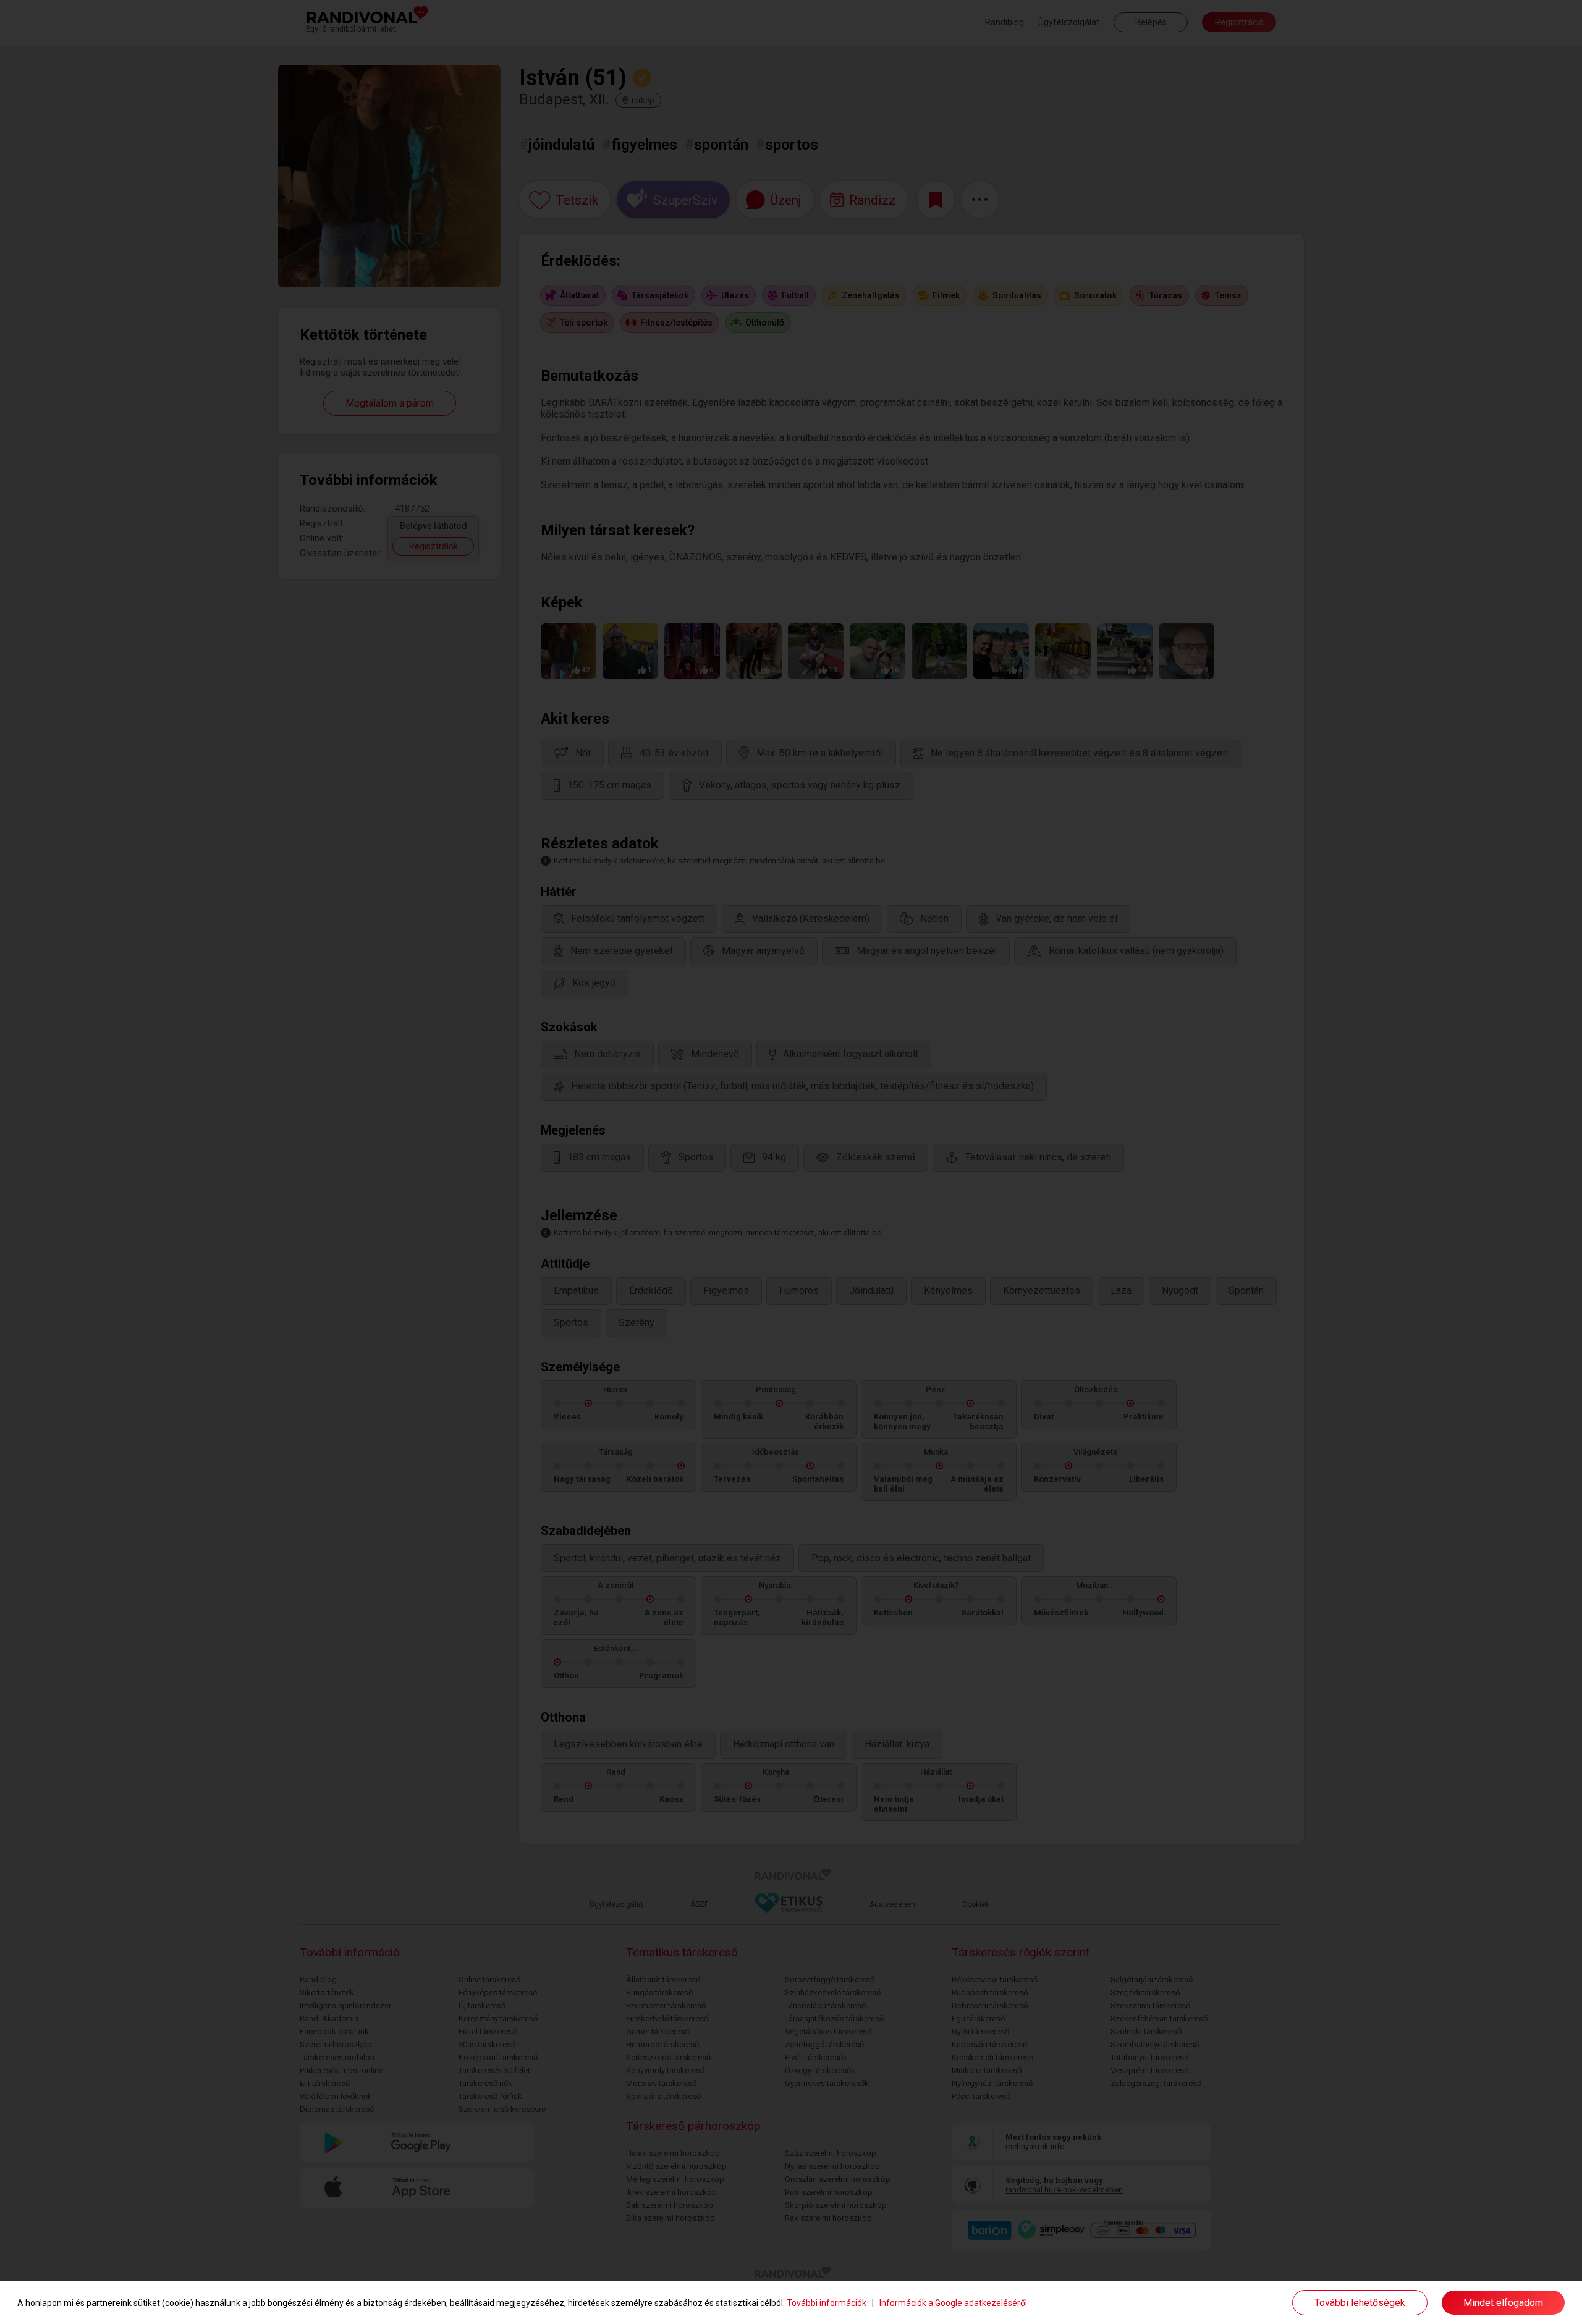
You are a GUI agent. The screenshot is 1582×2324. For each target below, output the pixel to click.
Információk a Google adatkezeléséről (953, 2303)
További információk (827, 2303)
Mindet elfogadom (1503, 2303)
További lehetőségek (1360, 2303)
